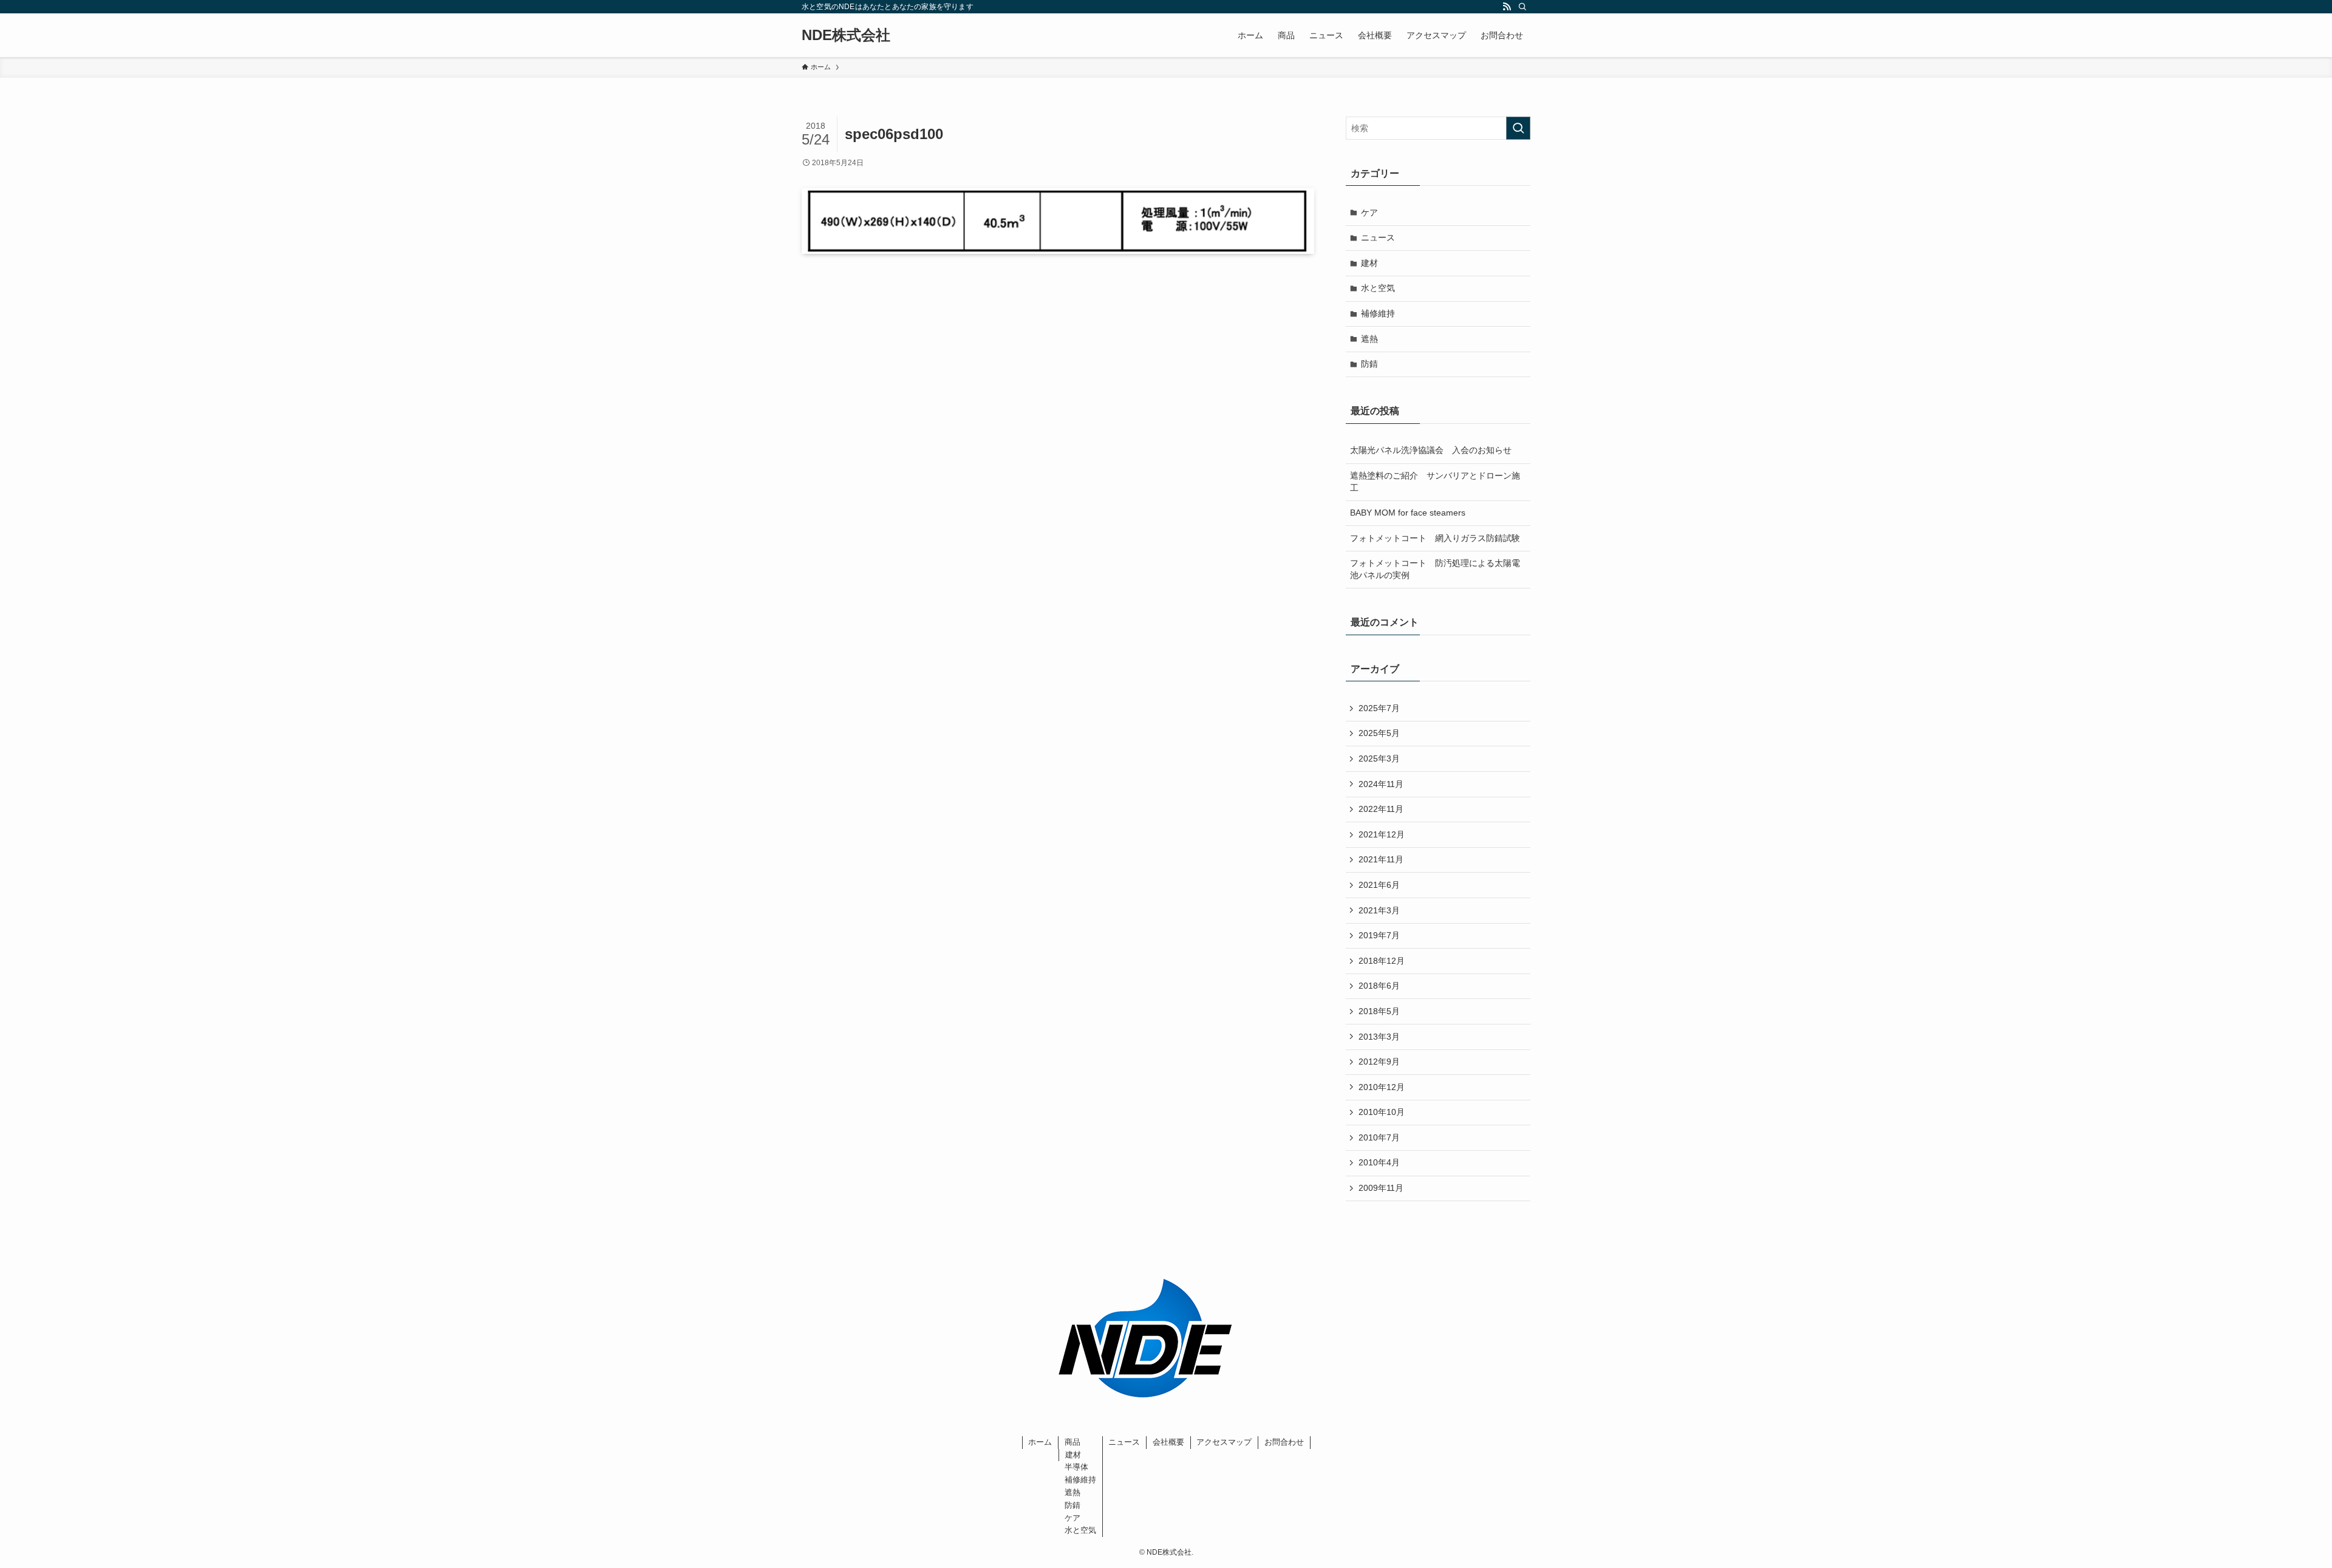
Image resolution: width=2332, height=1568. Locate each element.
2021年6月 (1379, 885)
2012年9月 (1379, 1062)
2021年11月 (1381, 859)
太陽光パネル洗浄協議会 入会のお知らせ (1431, 450)
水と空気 (1378, 288)
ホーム (1040, 1442)
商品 (1072, 1442)
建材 (1369, 263)
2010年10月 (1382, 1112)
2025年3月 (1379, 758)
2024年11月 (1381, 784)
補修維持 (1378, 313)
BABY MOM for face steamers (1408, 513)
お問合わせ (1284, 1442)
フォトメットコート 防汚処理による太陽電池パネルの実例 (1435, 569)
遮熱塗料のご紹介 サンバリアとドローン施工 (1435, 482)
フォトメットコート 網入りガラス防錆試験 (1435, 538)
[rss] (1507, 7)
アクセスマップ (1224, 1442)
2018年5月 (1379, 1011)
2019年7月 (1379, 935)
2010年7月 (1379, 1137)
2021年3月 (1379, 910)
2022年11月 (1381, 809)
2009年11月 (1381, 1188)
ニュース (1378, 237)
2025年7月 (1379, 708)
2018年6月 (1379, 986)
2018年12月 (1382, 961)
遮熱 (1369, 339)
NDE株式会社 (846, 35)
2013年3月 (1379, 1037)
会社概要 (1168, 1442)
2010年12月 (1382, 1087)
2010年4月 (1379, 1162)
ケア (1369, 213)
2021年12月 (1382, 834)
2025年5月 (1379, 733)
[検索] (1522, 7)
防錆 (1369, 364)
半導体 (1076, 1467)
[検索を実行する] (1518, 128)
